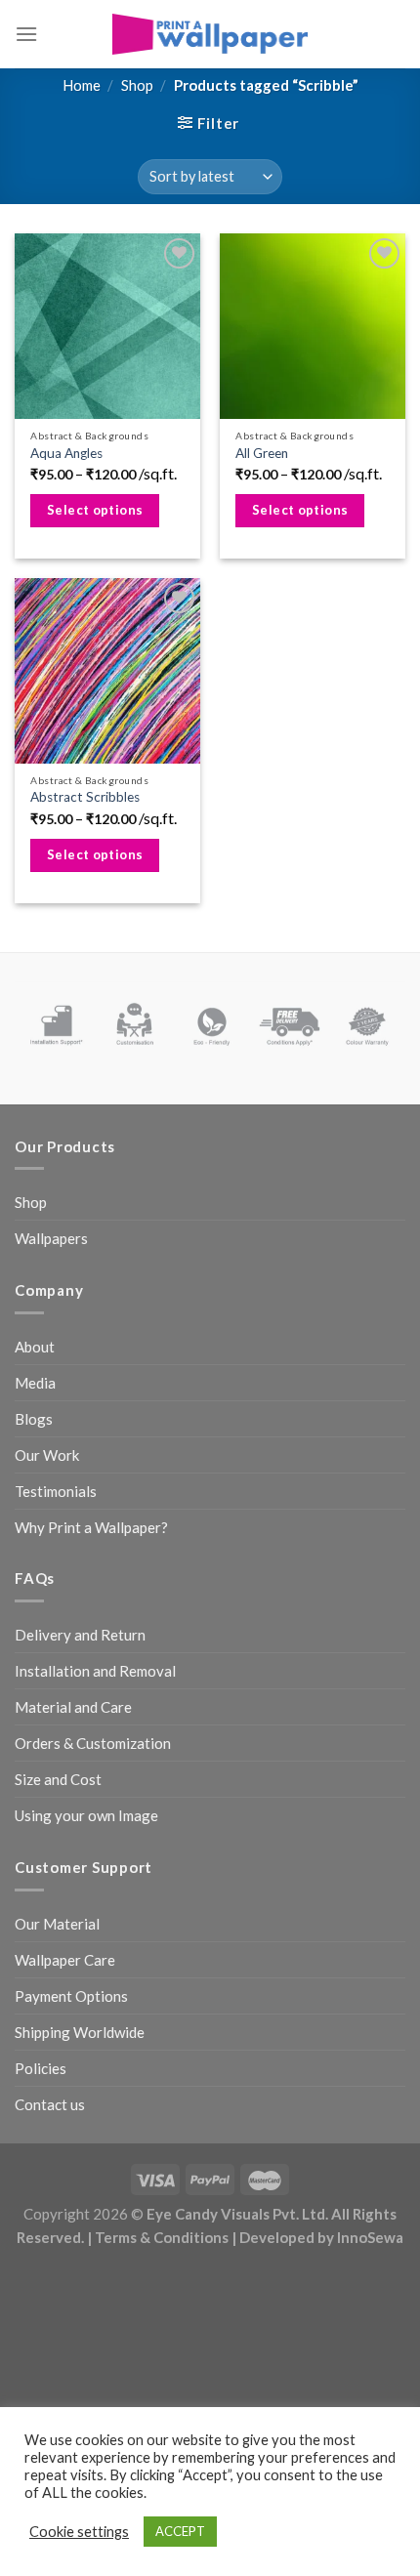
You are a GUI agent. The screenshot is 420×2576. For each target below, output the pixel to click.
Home (82, 85)
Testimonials (56, 1491)
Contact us (50, 2104)
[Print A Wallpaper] (210, 34)
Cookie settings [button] (79, 2532)
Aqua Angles (66, 453)
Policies (41, 2068)
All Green (262, 453)
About (35, 1347)
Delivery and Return (80, 1635)
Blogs (34, 1419)
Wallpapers (51, 1238)
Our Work (47, 1455)
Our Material (57, 1924)
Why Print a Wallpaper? (91, 1527)
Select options (95, 510)
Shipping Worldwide (80, 2032)
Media (35, 1383)
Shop (137, 85)
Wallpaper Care (65, 1960)
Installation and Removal (95, 1671)
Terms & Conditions (162, 2237)
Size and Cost (58, 1779)
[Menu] (26, 34)
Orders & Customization (93, 1743)
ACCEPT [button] (180, 2531)
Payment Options (71, 1996)
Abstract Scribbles (85, 797)
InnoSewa (370, 2237)
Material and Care (73, 1707)
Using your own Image (86, 1815)
